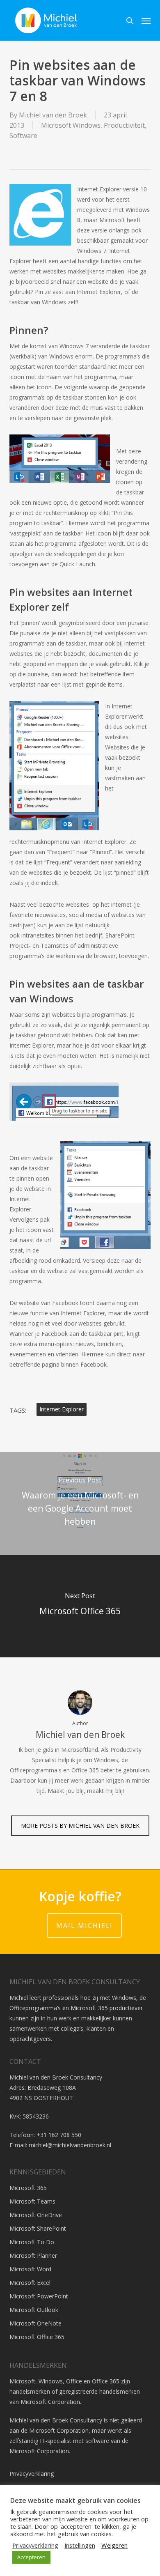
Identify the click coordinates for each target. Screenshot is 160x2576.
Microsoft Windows (71, 125)
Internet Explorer (62, 1409)
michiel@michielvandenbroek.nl (70, 2145)
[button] (146, 21)
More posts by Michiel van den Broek (80, 1826)
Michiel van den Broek (53, 115)
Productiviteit (124, 125)
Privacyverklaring (32, 2474)
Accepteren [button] (31, 2557)
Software (23, 136)
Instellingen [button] (80, 2545)
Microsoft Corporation (50, 2402)
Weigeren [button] (114, 2545)
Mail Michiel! (84, 1926)
